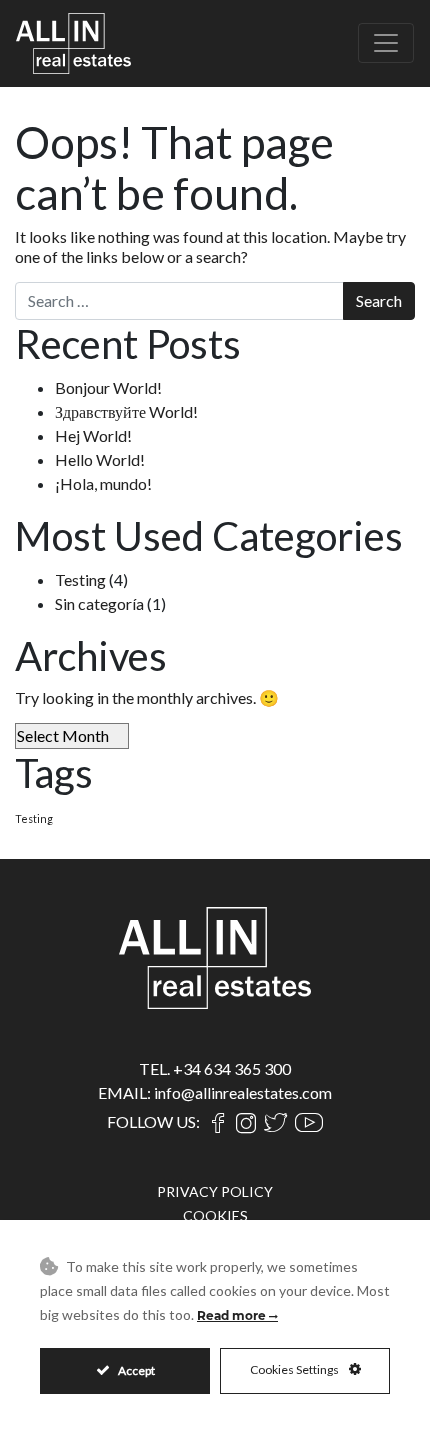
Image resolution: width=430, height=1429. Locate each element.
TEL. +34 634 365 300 (215, 1068)
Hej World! (93, 435)
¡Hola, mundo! (103, 483)
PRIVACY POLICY (215, 1191)
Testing (80, 579)
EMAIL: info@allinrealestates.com (215, 1092)
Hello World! (100, 459)
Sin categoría (99, 603)
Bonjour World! (108, 387)
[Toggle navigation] (386, 43)
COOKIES (215, 1215)
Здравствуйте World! (126, 411)
